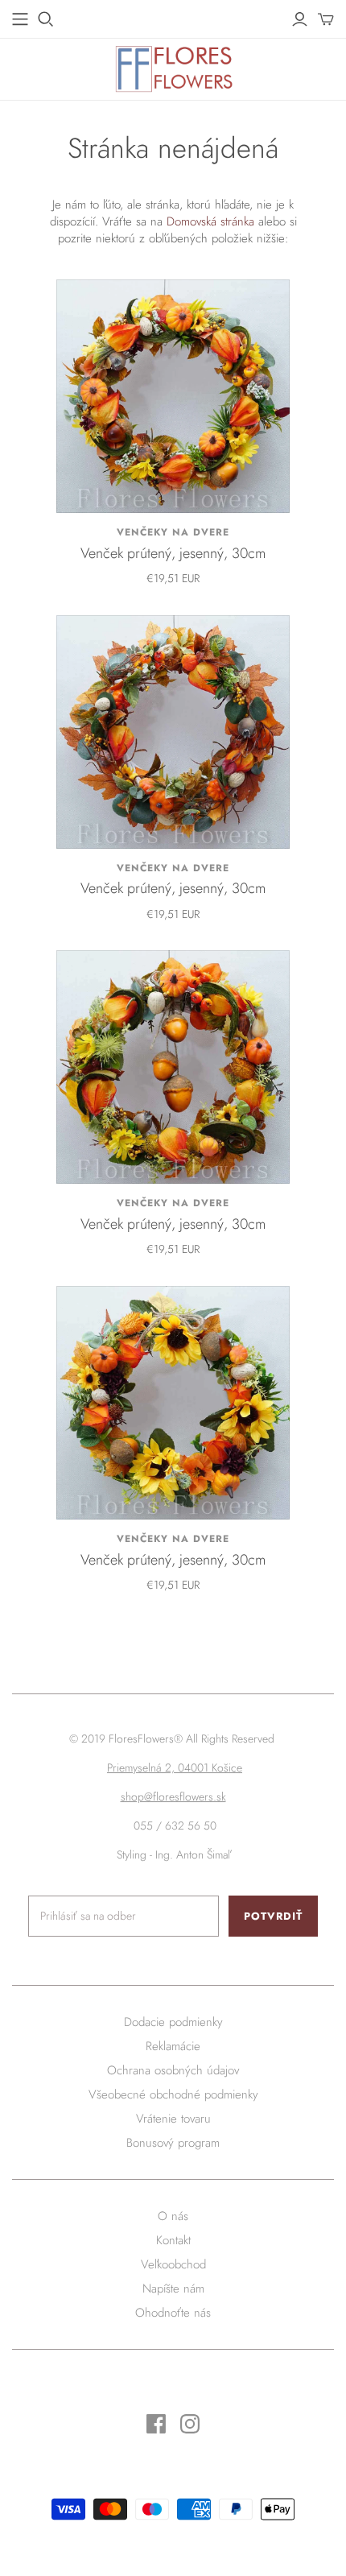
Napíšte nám (173, 2289)
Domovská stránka (210, 221)
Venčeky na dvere (173, 532)
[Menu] (20, 19)
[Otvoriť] (46, 19)
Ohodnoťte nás (173, 2313)
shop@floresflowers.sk (173, 1797)
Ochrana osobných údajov (173, 2070)
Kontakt (173, 2240)
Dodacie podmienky (173, 2022)
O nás (173, 2216)
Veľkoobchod (173, 2264)
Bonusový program (173, 2143)
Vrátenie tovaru (173, 2119)
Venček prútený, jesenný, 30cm (173, 553)
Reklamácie (173, 2046)
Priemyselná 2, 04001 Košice (175, 1768)
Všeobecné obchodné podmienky (173, 2094)
